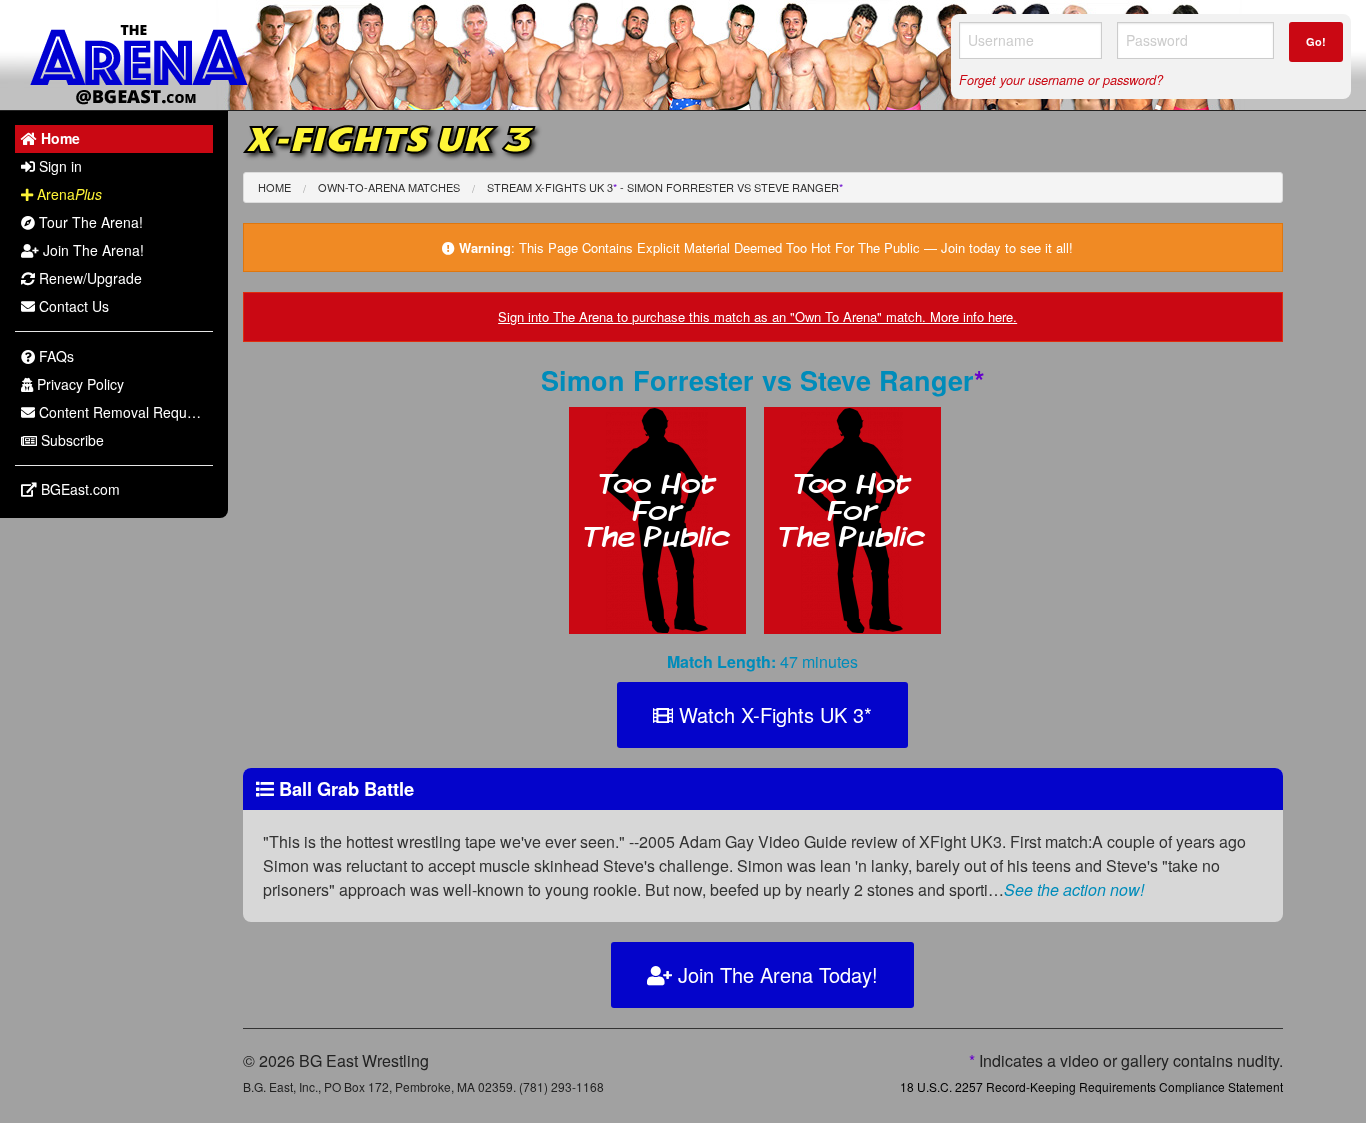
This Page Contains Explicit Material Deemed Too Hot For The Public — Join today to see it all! (796, 247)
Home (274, 187)
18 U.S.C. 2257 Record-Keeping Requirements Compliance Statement (1091, 1086)
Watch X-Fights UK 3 (772, 714)
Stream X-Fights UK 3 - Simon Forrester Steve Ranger (665, 187)
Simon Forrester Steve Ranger (763, 380)
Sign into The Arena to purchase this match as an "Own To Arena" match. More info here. (757, 316)
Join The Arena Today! (775, 974)
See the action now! (1074, 889)
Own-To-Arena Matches (389, 187)
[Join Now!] (665, 525)
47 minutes (762, 661)
